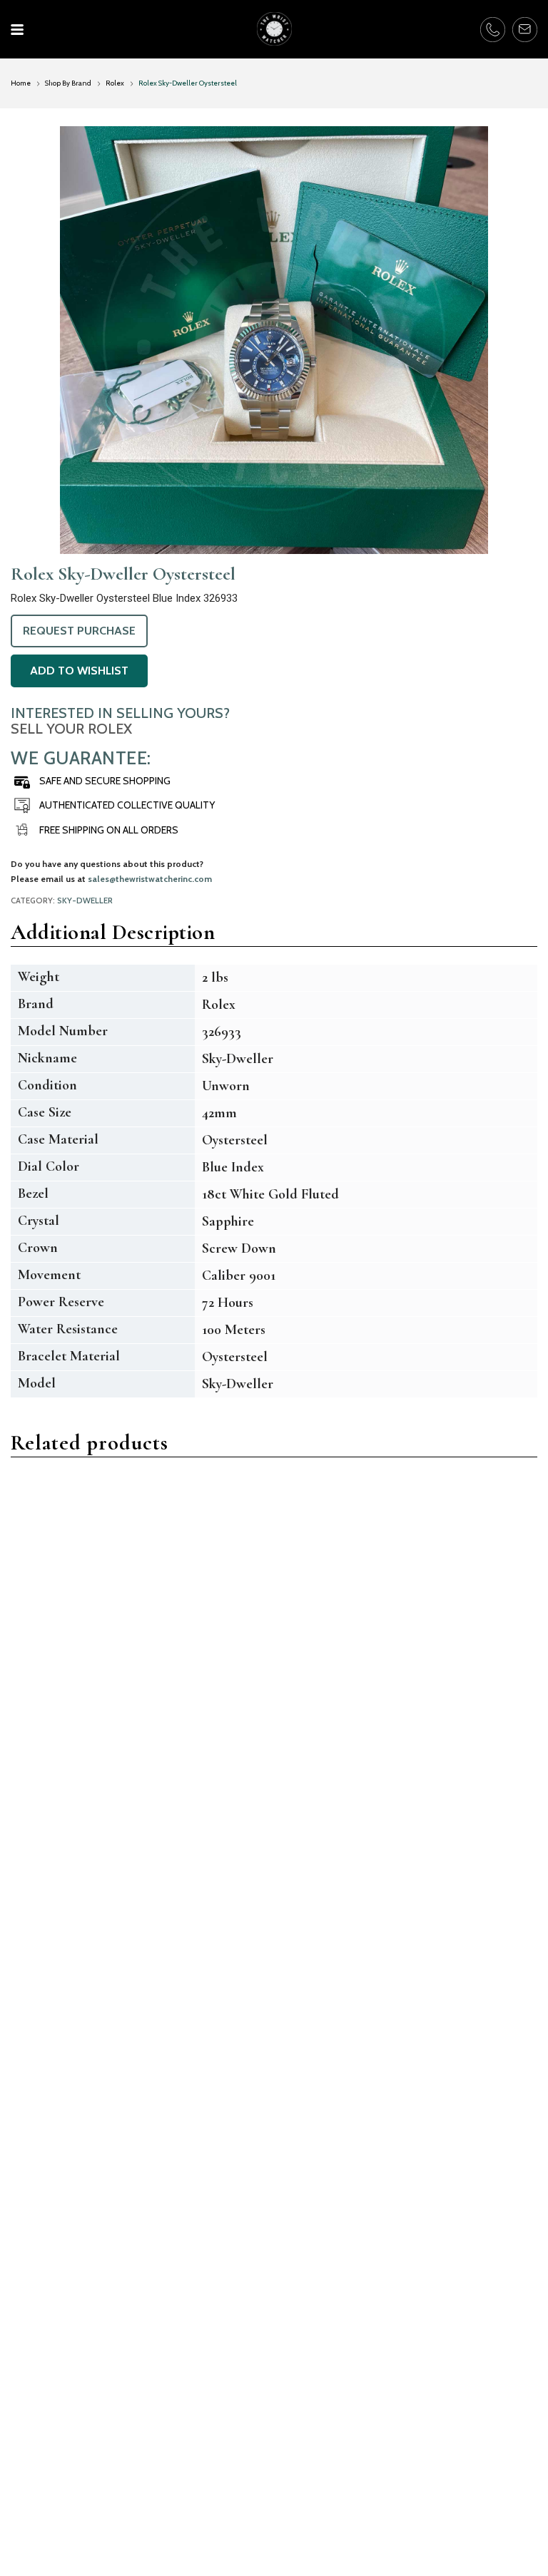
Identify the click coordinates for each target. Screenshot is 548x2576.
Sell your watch (322, 2462)
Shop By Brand (68, 83)
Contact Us (38, 2482)
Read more (54, 1797)
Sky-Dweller (85, 900)
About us (33, 2501)
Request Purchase (79, 631)
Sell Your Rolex (71, 729)
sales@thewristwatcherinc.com (150, 879)
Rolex (115, 83)
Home (21, 83)
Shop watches (319, 2482)
